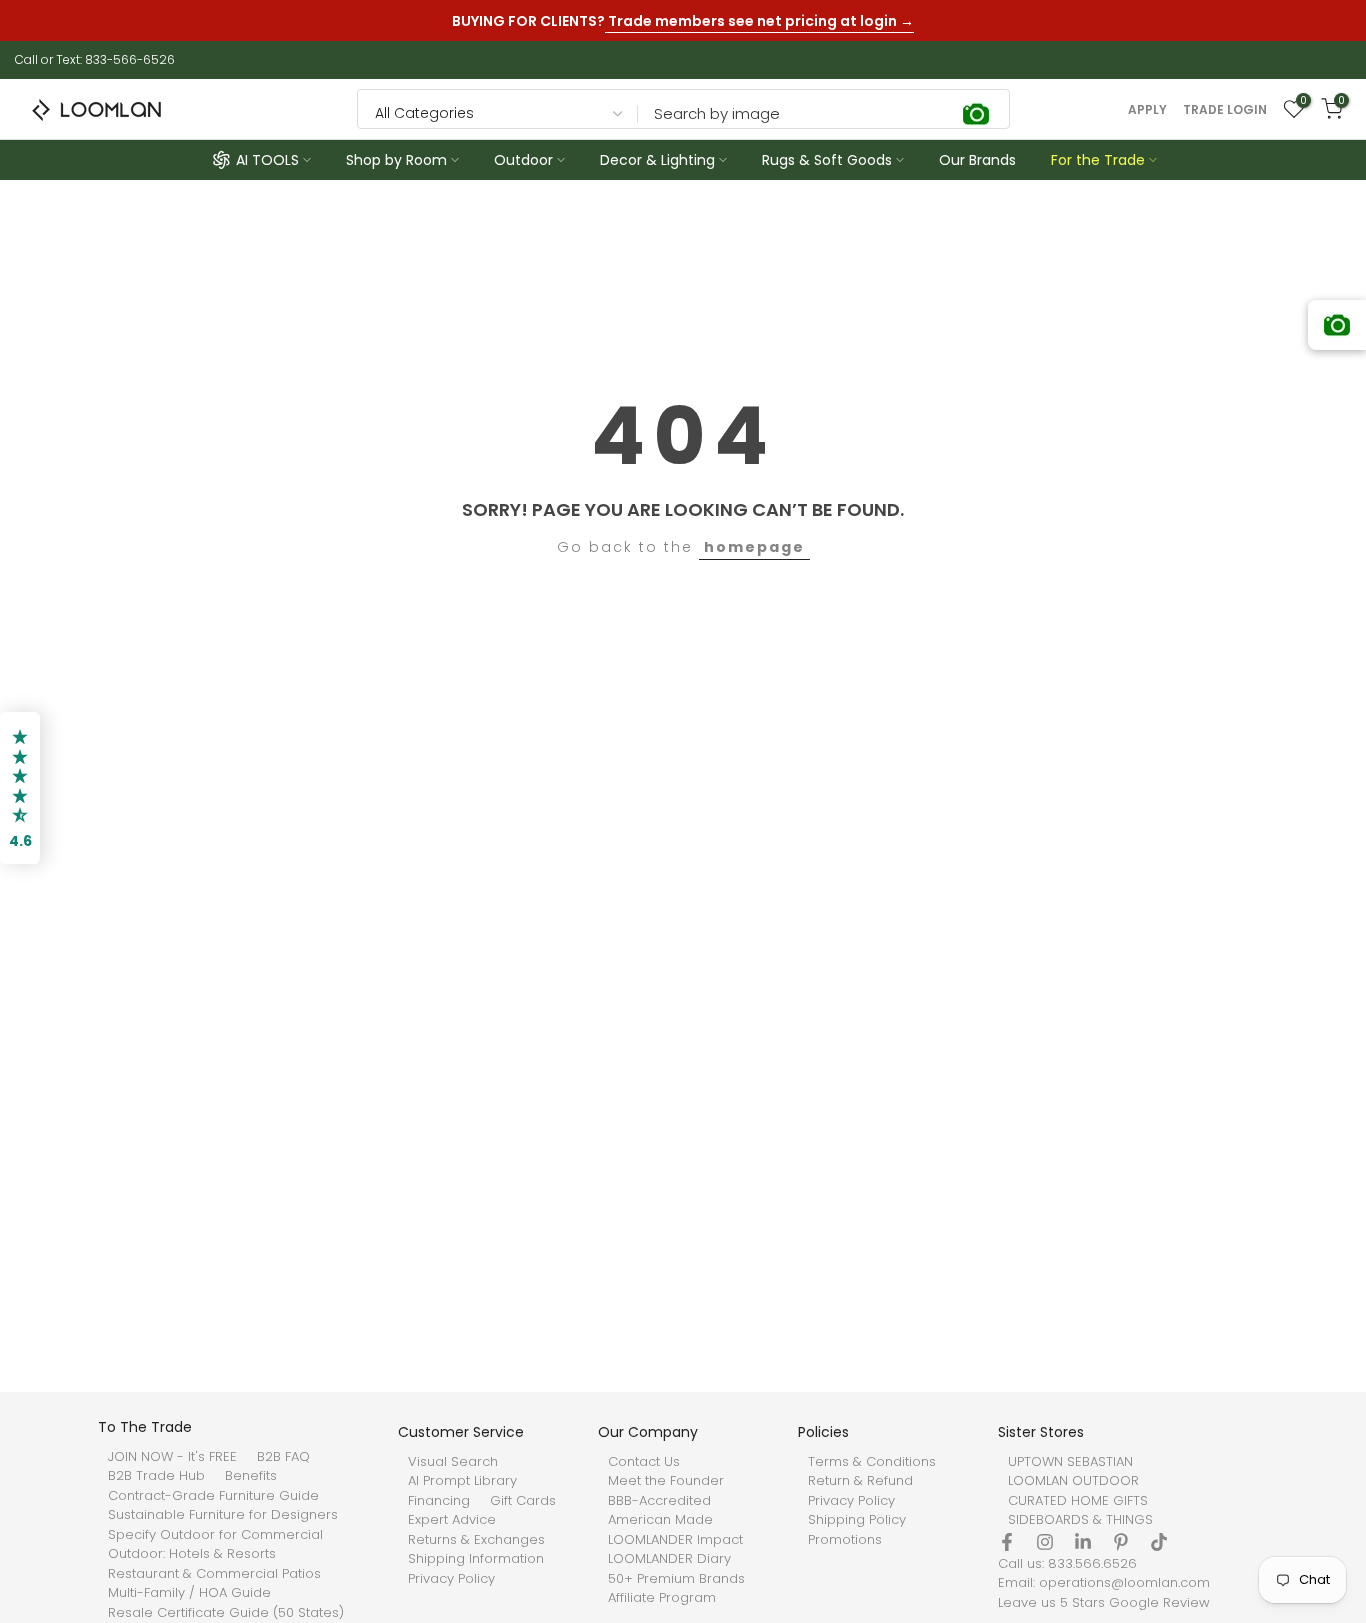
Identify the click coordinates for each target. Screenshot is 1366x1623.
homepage (754, 547)
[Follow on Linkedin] (1083, 1542)
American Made (660, 1520)
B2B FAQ (283, 1457)
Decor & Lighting (657, 160)
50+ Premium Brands (676, 1579)
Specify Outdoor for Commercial (215, 1535)
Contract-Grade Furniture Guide (213, 1496)
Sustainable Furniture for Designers (223, 1515)
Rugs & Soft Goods (827, 160)
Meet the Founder (666, 1481)
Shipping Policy (857, 1520)
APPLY (1147, 110)
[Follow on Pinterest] (1121, 1542)
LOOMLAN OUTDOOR (1073, 1481)
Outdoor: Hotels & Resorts (192, 1554)
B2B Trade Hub (156, 1476)
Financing (439, 1501)
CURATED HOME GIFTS (1078, 1501)
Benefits (251, 1476)
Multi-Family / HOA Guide (189, 1593)
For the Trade (1098, 160)
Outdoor (523, 160)
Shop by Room (396, 160)
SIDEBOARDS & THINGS (1080, 1520)
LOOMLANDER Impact (675, 1540)
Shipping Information (476, 1559)
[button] (20, 788)
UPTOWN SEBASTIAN (1070, 1462)
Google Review (1159, 1603)
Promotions (845, 1540)
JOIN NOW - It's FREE (172, 1457)
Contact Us (644, 1462)
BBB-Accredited (659, 1501)
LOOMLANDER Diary (669, 1559)
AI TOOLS (267, 160)
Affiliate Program (662, 1598)
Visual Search (453, 1462)
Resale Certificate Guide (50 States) (226, 1613)
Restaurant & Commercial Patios (214, 1574)
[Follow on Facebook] (1007, 1542)
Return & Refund (860, 1481)
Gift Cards (523, 1501)
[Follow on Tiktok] (1159, 1542)
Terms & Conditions (872, 1462)
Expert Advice (452, 1520)
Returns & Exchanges (476, 1540)
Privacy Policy (451, 1579)
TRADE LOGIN (1225, 110)
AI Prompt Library (462, 1481)
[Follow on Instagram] (1045, 1542)
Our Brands (977, 160)
